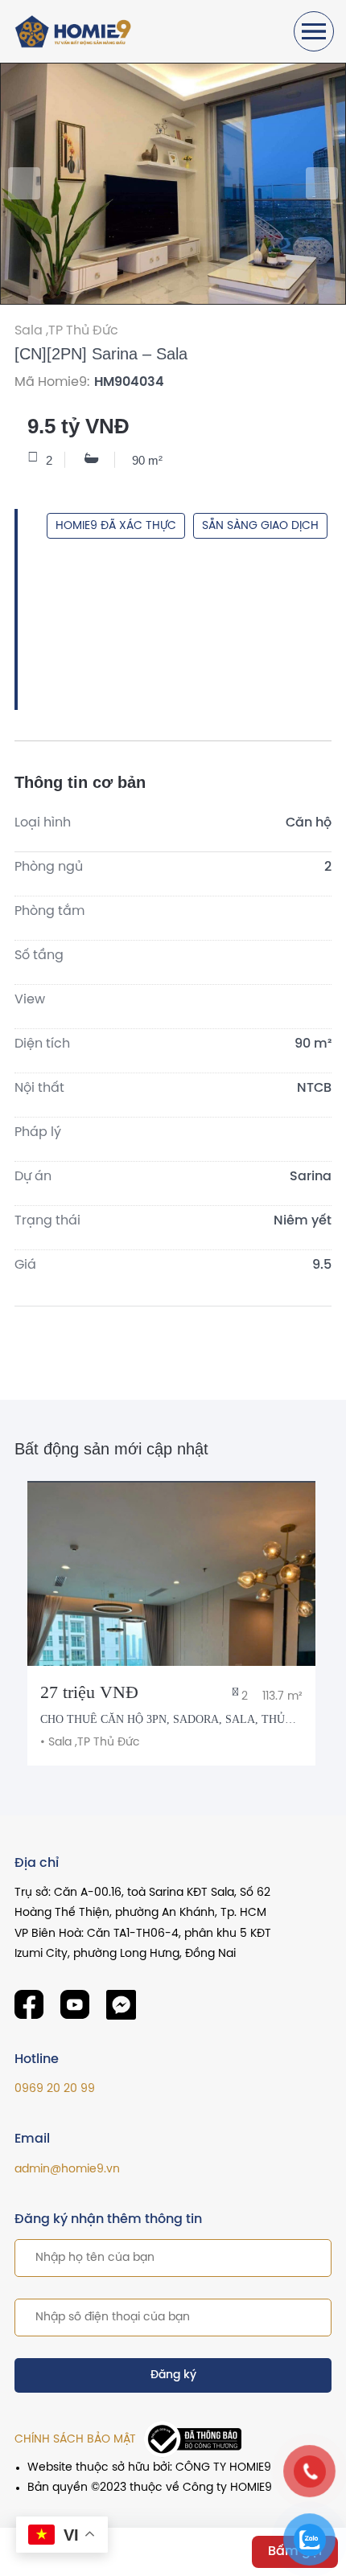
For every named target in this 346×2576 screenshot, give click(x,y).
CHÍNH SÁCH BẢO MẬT (75, 2440)
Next (322, 183)
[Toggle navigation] (314, 31)
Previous (24, 183)
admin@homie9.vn (67, 2170)
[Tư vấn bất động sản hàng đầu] (75, 32)
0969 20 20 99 (55, 2089)
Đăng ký (173, 2375)
